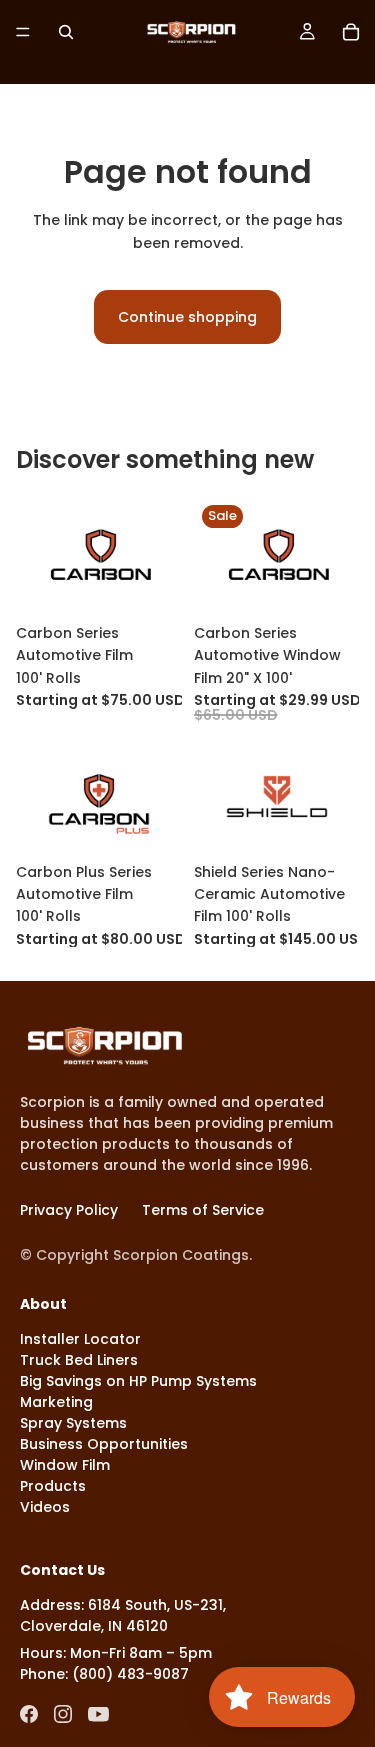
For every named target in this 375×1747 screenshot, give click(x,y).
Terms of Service (203, 1210)
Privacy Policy (69, 1210)
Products (53, 1486)
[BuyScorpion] (105, 1045)
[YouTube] (98, 1714)
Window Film (65, 1465)
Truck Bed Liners (79, 1360)
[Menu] (23, 32)
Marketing (56, 1402)
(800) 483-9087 (130, 1674)
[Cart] (351, 32)
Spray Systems (73, 1423)
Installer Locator (80, 1339)
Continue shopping (187, 317)
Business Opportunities (104, 1444)
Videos (45, 1507)
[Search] (66, 32)
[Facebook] (29, 1714)
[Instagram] (63, 1714)
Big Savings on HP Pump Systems (138, 1381)
